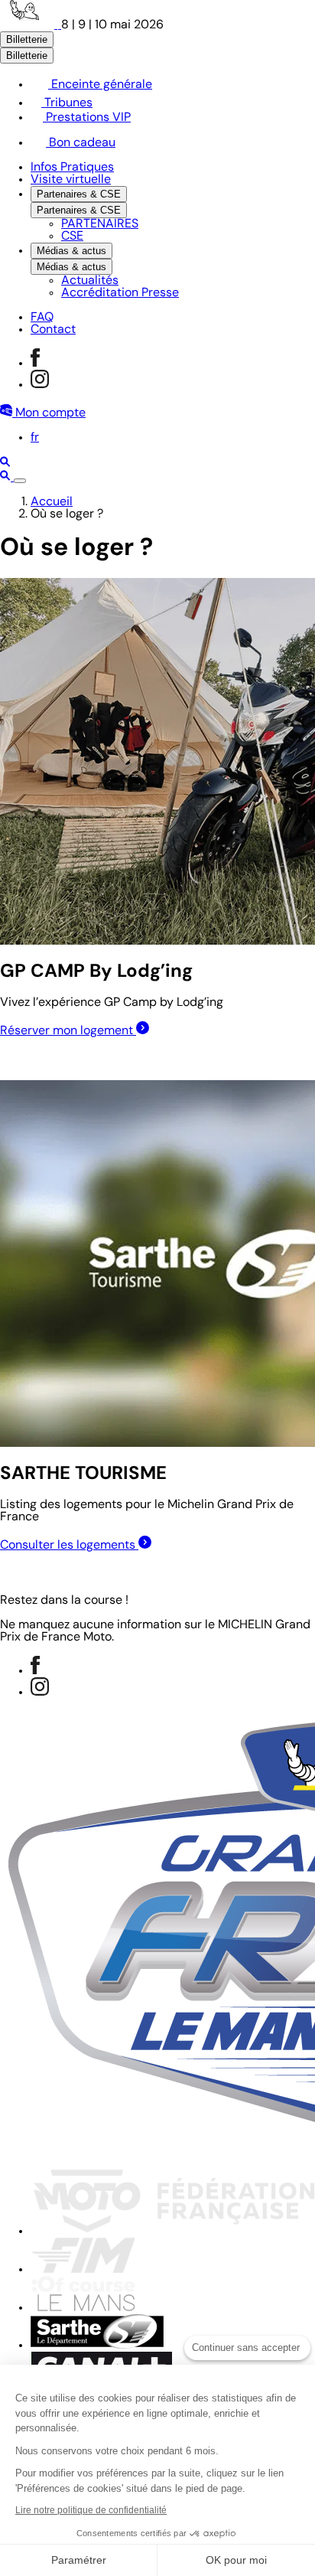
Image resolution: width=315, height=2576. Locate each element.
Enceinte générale (100, 85)
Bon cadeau (81, 143)
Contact (53, 330)
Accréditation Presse (120, 293)
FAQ (42, 318)
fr (35, 438)
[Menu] (20, 481)
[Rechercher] (5, 464)
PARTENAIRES (100, 224)
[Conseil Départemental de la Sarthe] (97, 2346)
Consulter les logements (69, 1546)
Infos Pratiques (72, 168)
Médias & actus (71, 251)
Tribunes (67, 103)
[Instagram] (40, 385)
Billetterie (27, 39)
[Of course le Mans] (83, 2308)
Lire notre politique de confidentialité (91, 2510)
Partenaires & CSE (79, 194)
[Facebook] (35, 364)
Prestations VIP (87, 118)
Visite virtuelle (71, 180)
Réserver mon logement (68, 1031)
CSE (72, 237)
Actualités (90, 281)
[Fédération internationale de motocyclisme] (83, 2270)
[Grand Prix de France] (31, 25)
